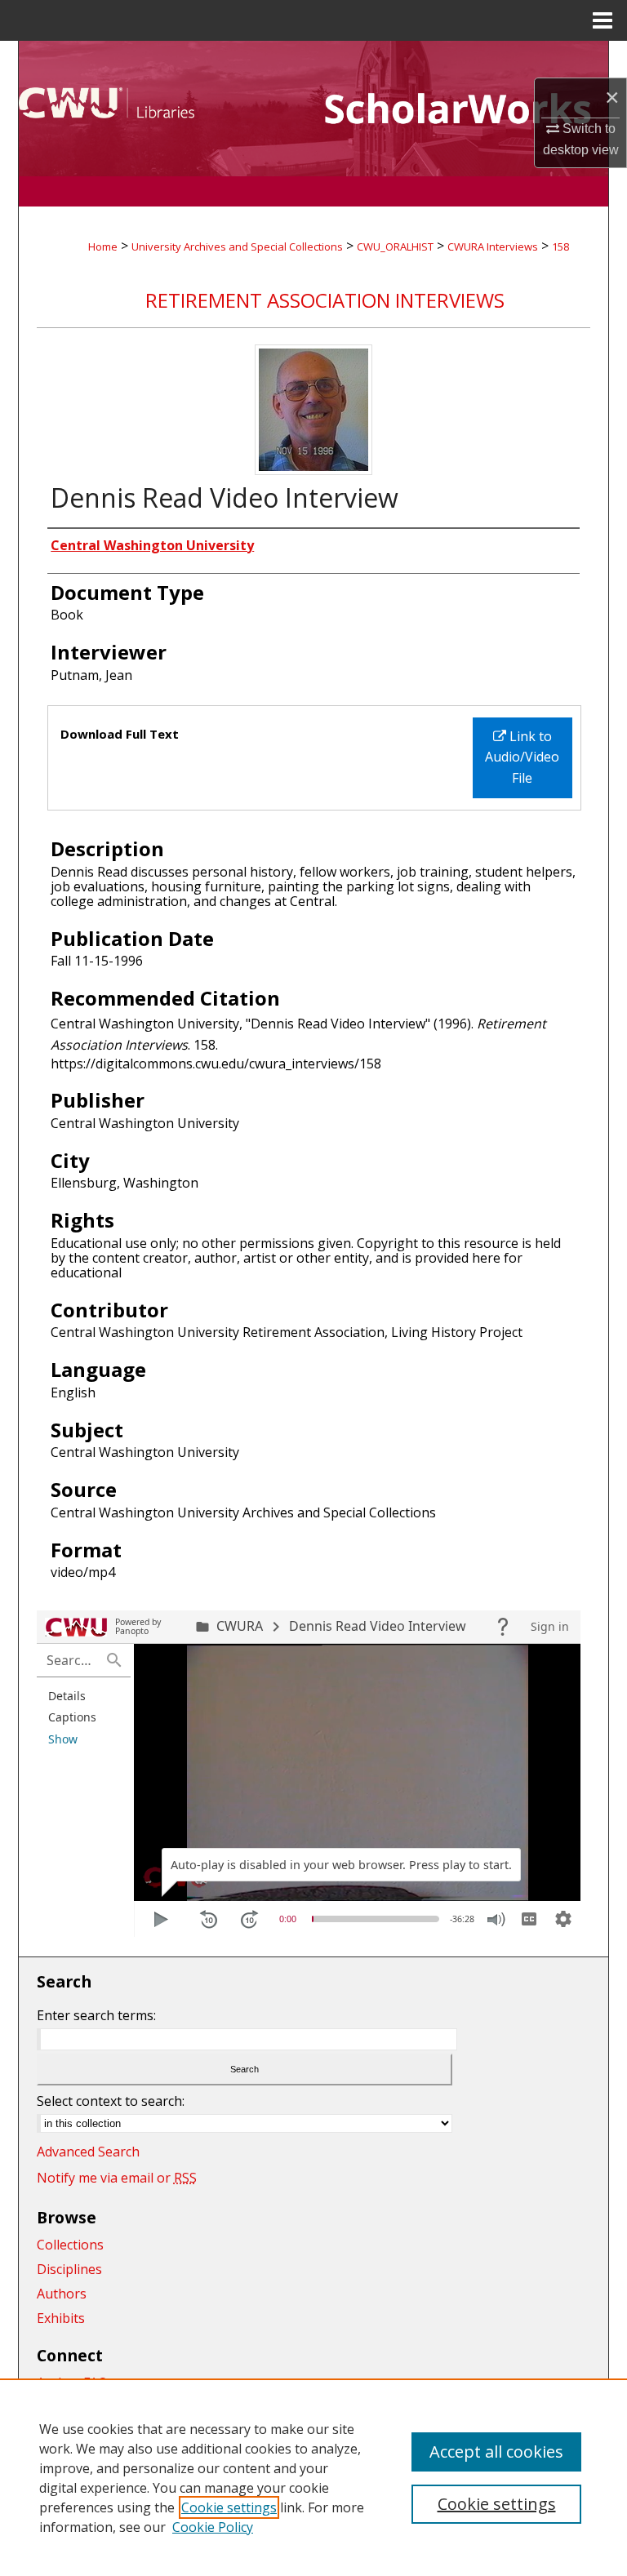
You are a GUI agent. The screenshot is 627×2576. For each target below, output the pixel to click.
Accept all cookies (496, 2452)
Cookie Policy (213, 2527)
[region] (313, 2477)
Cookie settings (229, 2507)
